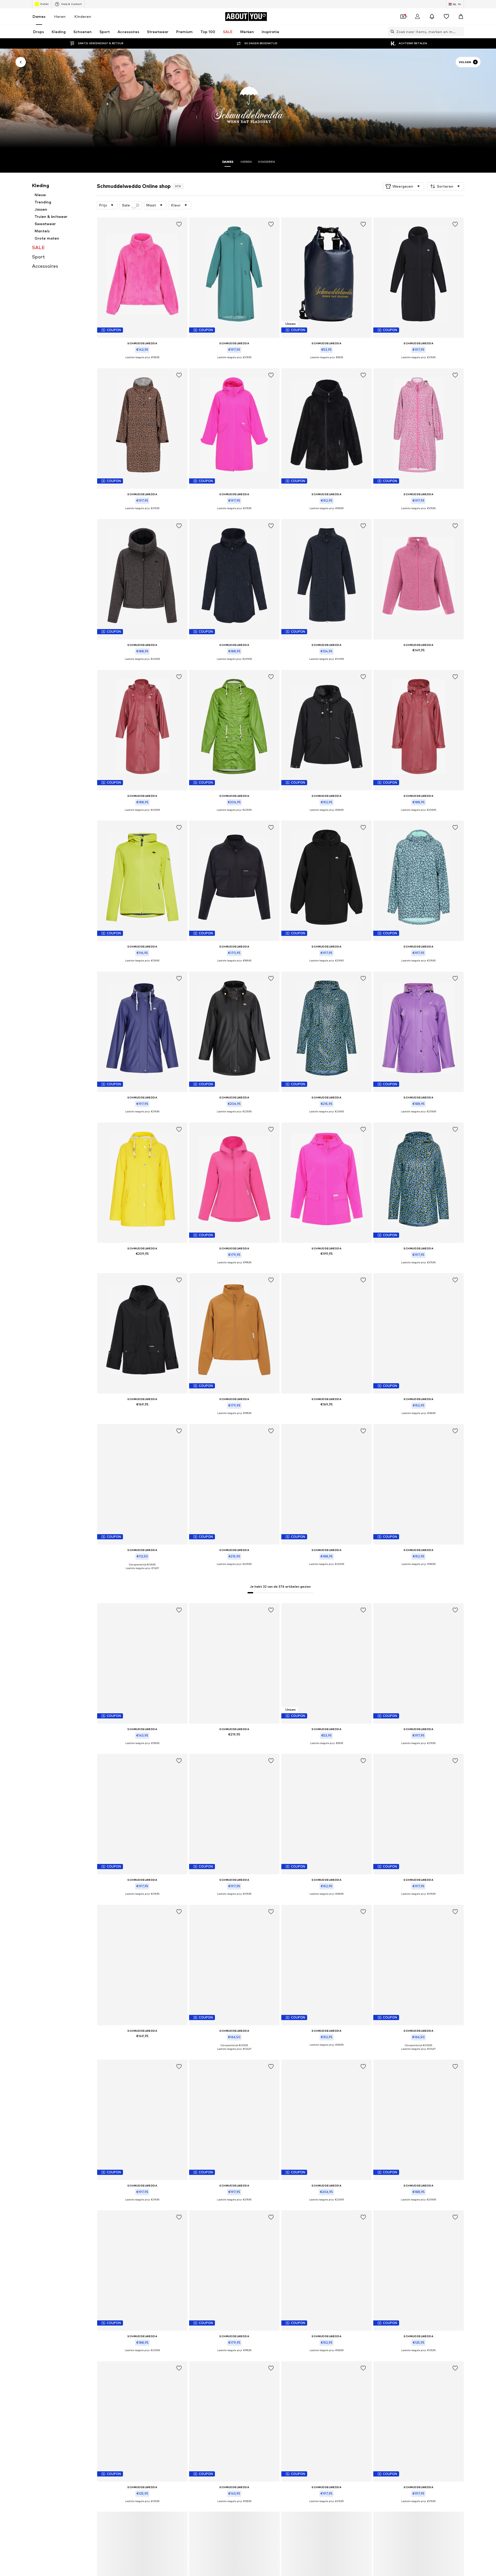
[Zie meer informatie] (142, 361)
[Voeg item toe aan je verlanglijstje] (179, 224)
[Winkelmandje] (461, 17)
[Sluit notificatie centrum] (432, 17)
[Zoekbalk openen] (391, 32)
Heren (60, 16)
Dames (39, 16)
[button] (403, 186)
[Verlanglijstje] (446, 17)
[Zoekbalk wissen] (460, 32)
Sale (126, 205)
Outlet (44, 4)
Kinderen (83, 16)
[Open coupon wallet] (403, 17)
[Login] (417, 17)
